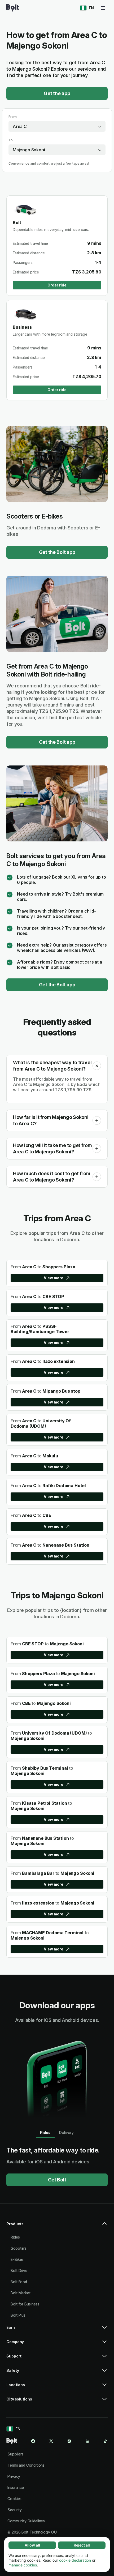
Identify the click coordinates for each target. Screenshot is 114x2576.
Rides (15, 2237)
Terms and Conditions (26, 2465)
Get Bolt (57, 2180)
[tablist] (57, 2133)
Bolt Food (19, 2282)
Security (15, 2510)
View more (53, 1278)
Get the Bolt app (57, 552)
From (13, 117)
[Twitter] (51, 2441)
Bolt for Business (25, 2304)
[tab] (45, 2133)
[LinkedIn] (87, 2441)
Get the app (57, 93)
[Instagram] (69, 2441)
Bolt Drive (19, 2271)
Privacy (14, 2476)
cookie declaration (75, 2560)
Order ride (57, 285)
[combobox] (57, 126)
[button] (97, 1066)
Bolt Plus (18, 2315)
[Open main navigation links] (103, 8)
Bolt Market (21, 2293)
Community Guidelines (26, 2521)
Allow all (32, 2545)
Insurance (16, 2487)
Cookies (14, 2499)
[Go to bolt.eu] (13, 8)
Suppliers (16, 2454)
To (11, 140)
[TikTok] (106, 2441)
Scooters (19, 2248)
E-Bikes (17, 2259)
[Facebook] (33, 2441)
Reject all (82, 2545)
